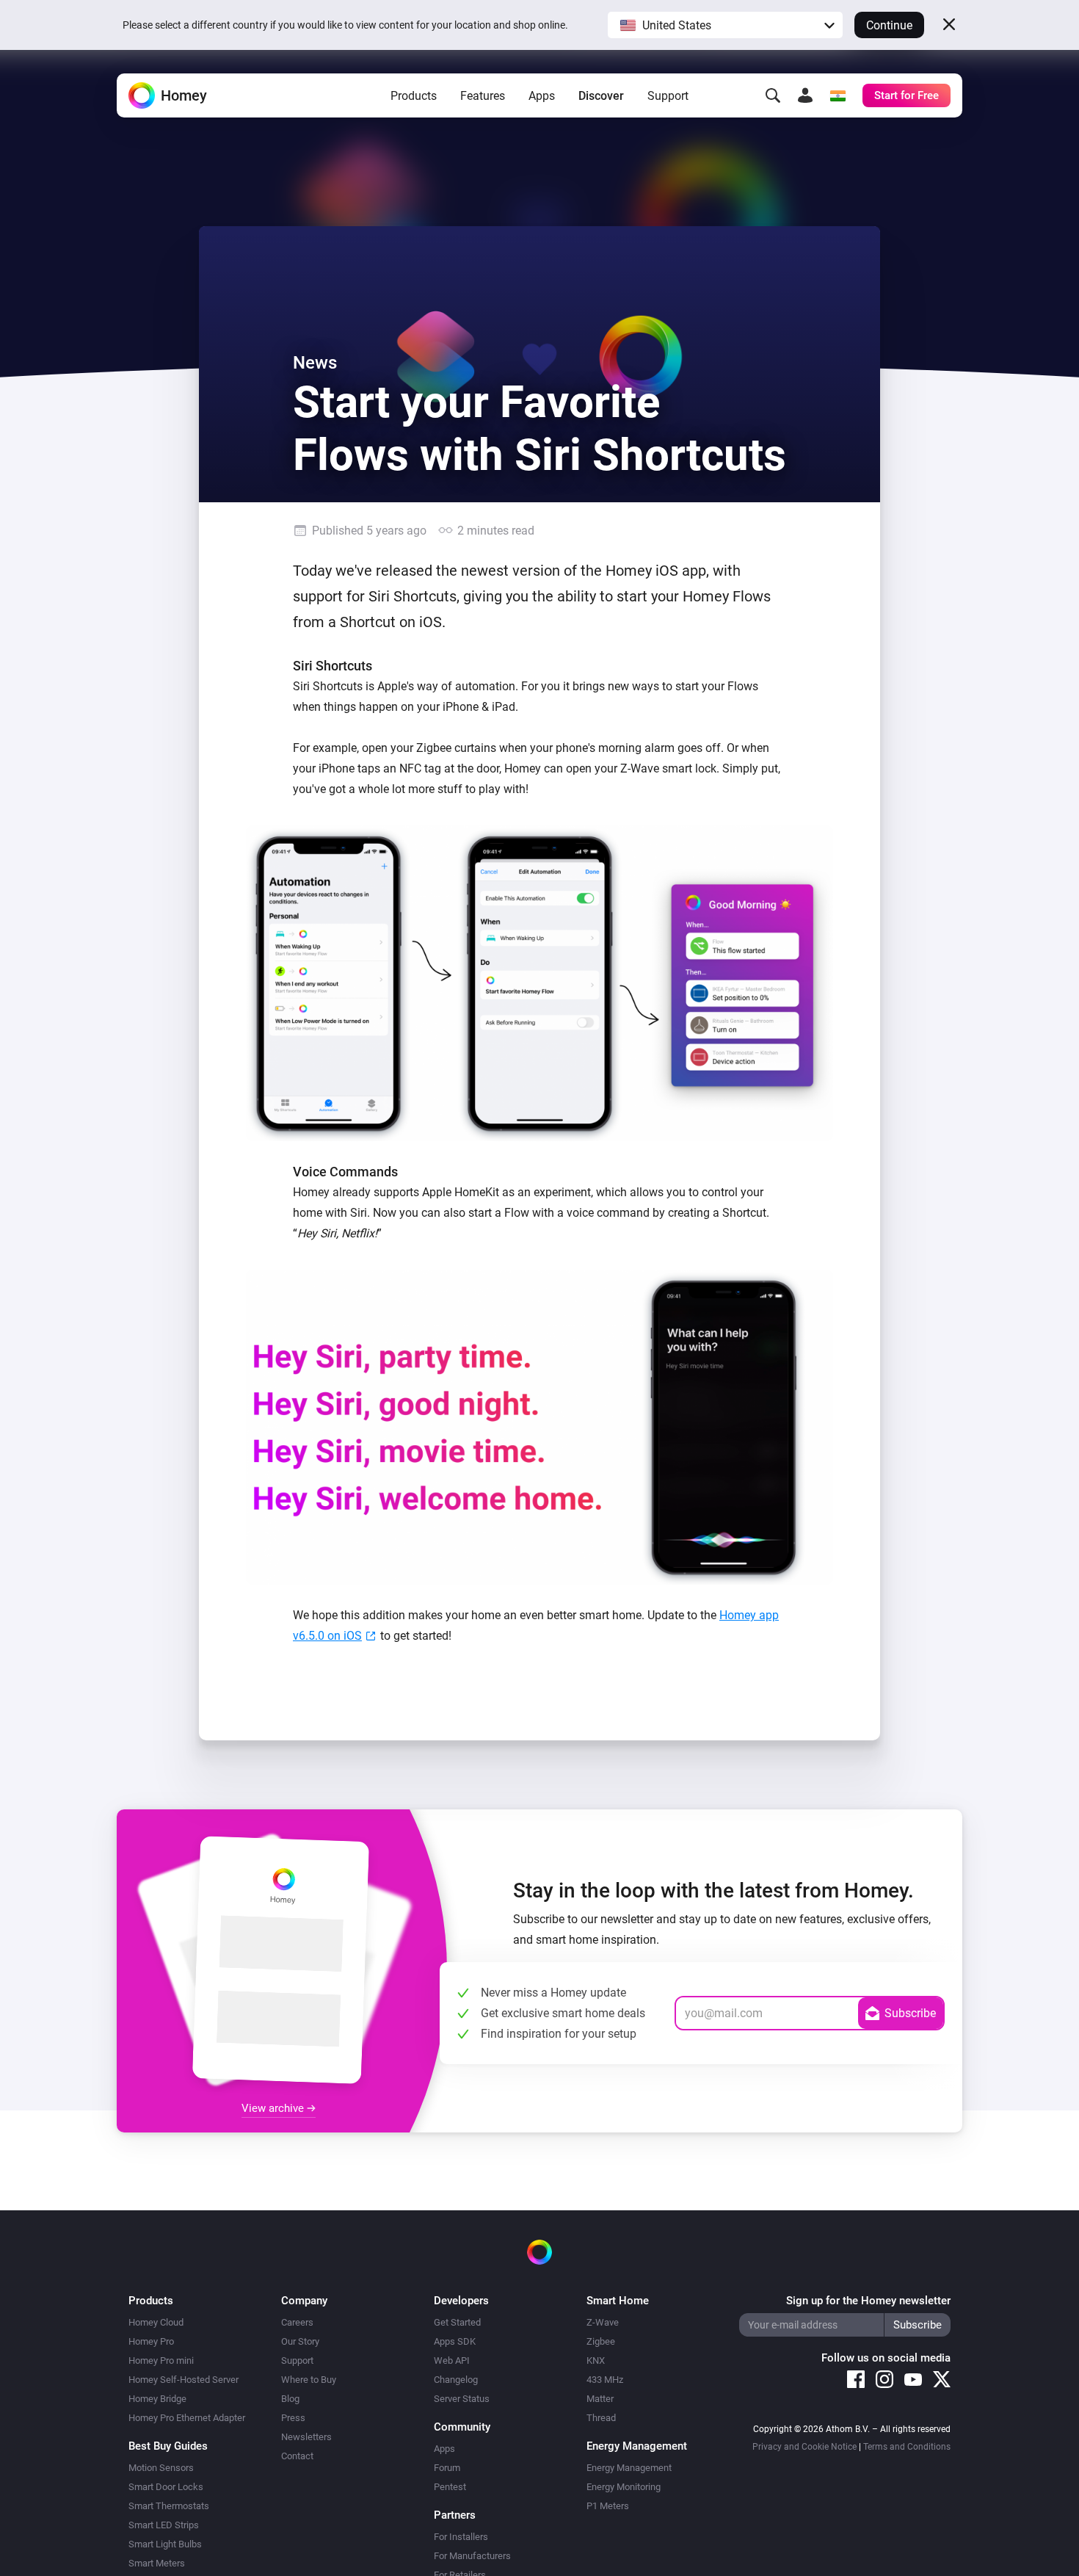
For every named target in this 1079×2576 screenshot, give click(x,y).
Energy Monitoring (624, 2487)
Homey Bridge (157, 2399)
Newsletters (306, 2437)
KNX (596, 2360)
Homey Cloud (156, 2322)
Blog (290, 2399)
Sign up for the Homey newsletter (868, 2301)
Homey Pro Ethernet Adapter (187, 2418)
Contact (297, 2456)
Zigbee (601, 2341)
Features (483, 96)
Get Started (457, 2322)
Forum (447, 2468)
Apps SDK (455, 2341)
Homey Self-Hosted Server (184, 2380)
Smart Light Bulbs (165, 2544)
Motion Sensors (161, 2468)
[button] (725, 25)
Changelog (456, 2380)
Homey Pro (151, 2341)
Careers (297, 2322)
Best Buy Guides (168, 2446)
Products (414, 96)
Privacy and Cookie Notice (804, 2447)
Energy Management (629, 2468)
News (315, 363)
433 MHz (605, 2380)
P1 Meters (608, 2506)
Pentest (450, 2487)
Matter (600, 2399)
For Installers (461, 2537)
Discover (601, 96)
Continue (889, 25)
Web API (452, 2360)
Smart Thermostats (169, 2506)
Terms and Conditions (907, 2447)
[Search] (773, 95)
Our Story (300, 2341)
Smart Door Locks (166, 2487)
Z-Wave (603, 2322)
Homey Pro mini (161, 2360)
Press (293, 2418)
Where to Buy (309, 2380)
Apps (542, 96)
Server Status (462, 2399)
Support (668, 96)
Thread (601, 2418)
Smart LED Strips (164, 2525)
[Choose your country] (838, 95)
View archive (274, 2108)
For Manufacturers (472, 2556)
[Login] (805, 95)
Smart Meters (157, 2563)
